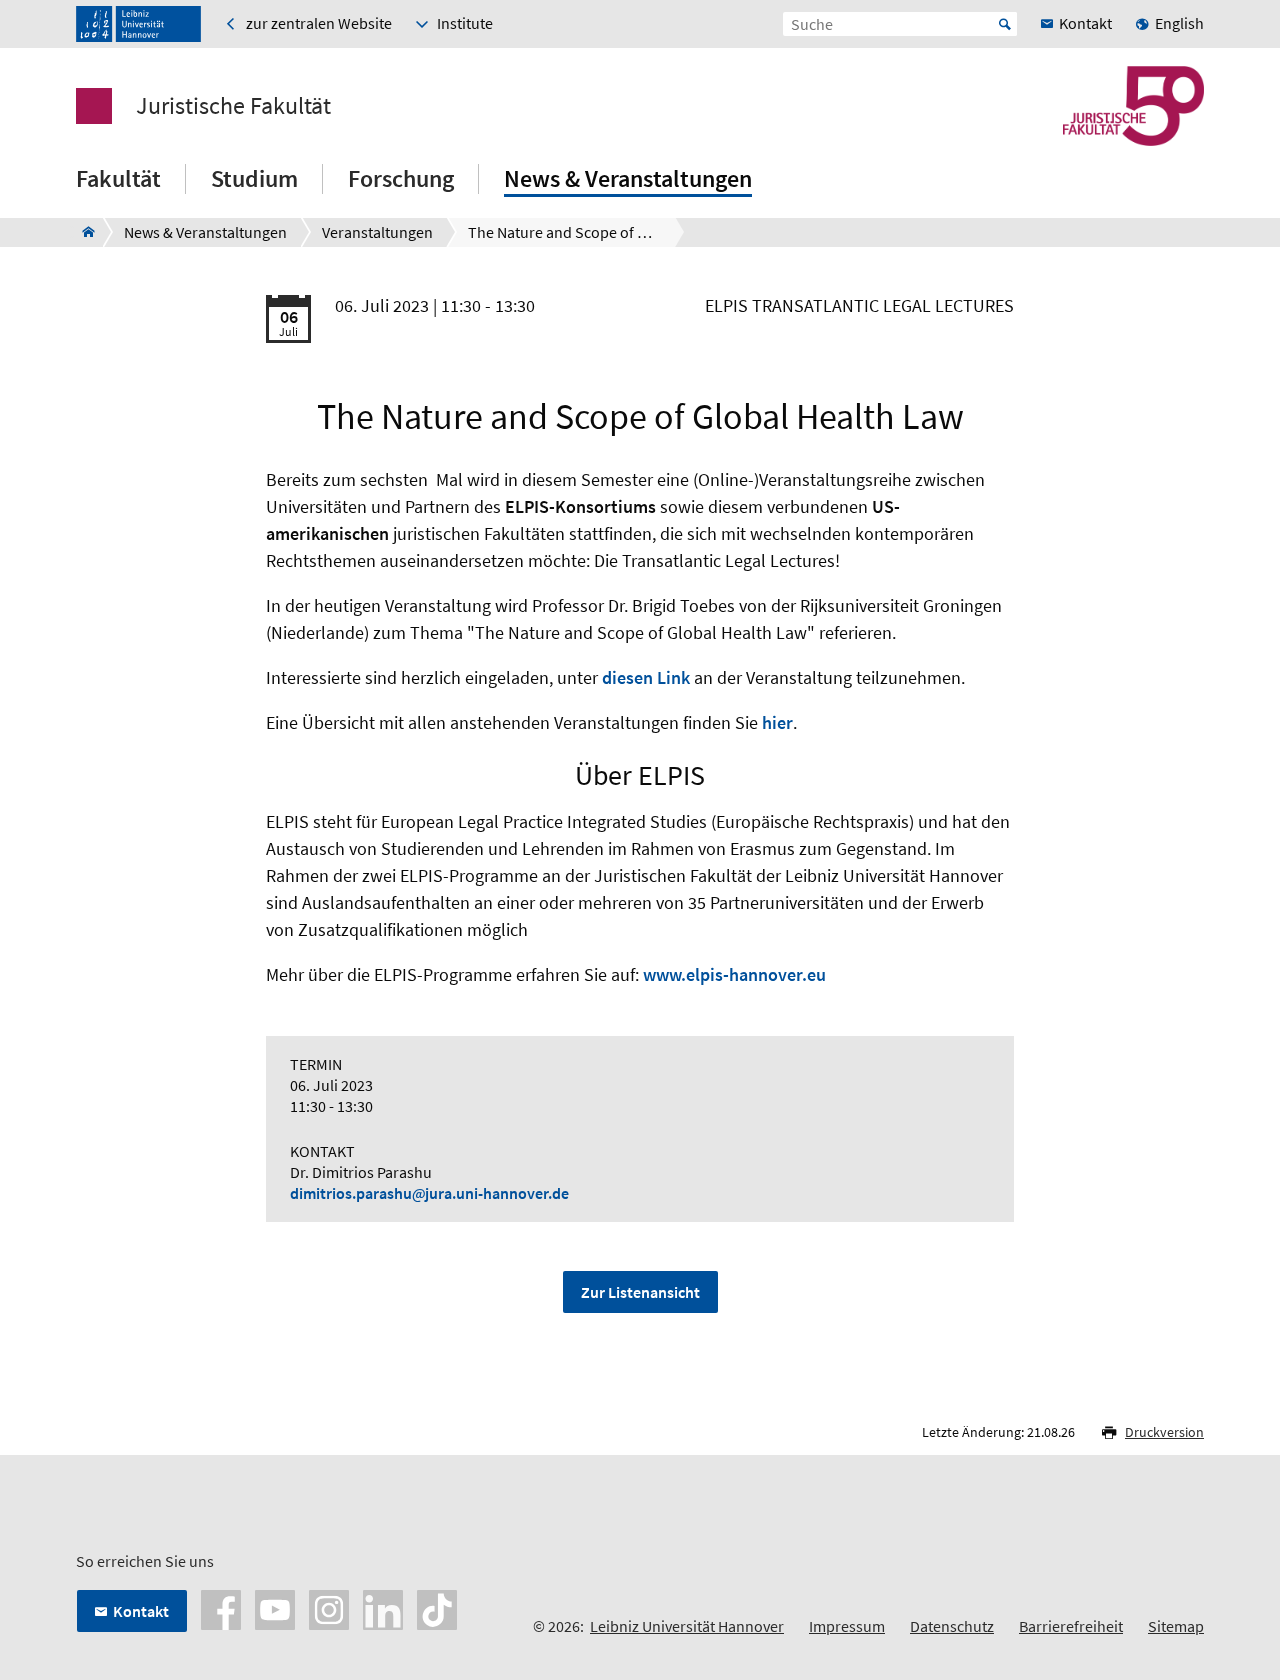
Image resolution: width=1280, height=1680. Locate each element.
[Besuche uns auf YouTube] (275, 1608)
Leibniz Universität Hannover (687, 1626)
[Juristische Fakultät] (82, 232)
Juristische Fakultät (233, 106)
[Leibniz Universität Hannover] (138, 24)
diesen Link (646, 677)
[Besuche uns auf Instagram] (329, 1608)
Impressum (847, 1626)
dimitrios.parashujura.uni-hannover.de (429, 1193)
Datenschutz (952, 1626)
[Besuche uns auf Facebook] (221, 1608)
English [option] (1179, 23)
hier (777, 722)
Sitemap (1176, 1626)
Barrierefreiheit (1071, 1626)
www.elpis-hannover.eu (734, 974)
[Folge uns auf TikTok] (437, 1608)
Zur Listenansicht (640, 1292)
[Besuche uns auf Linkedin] (383, 1608)
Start (1005, 24)
